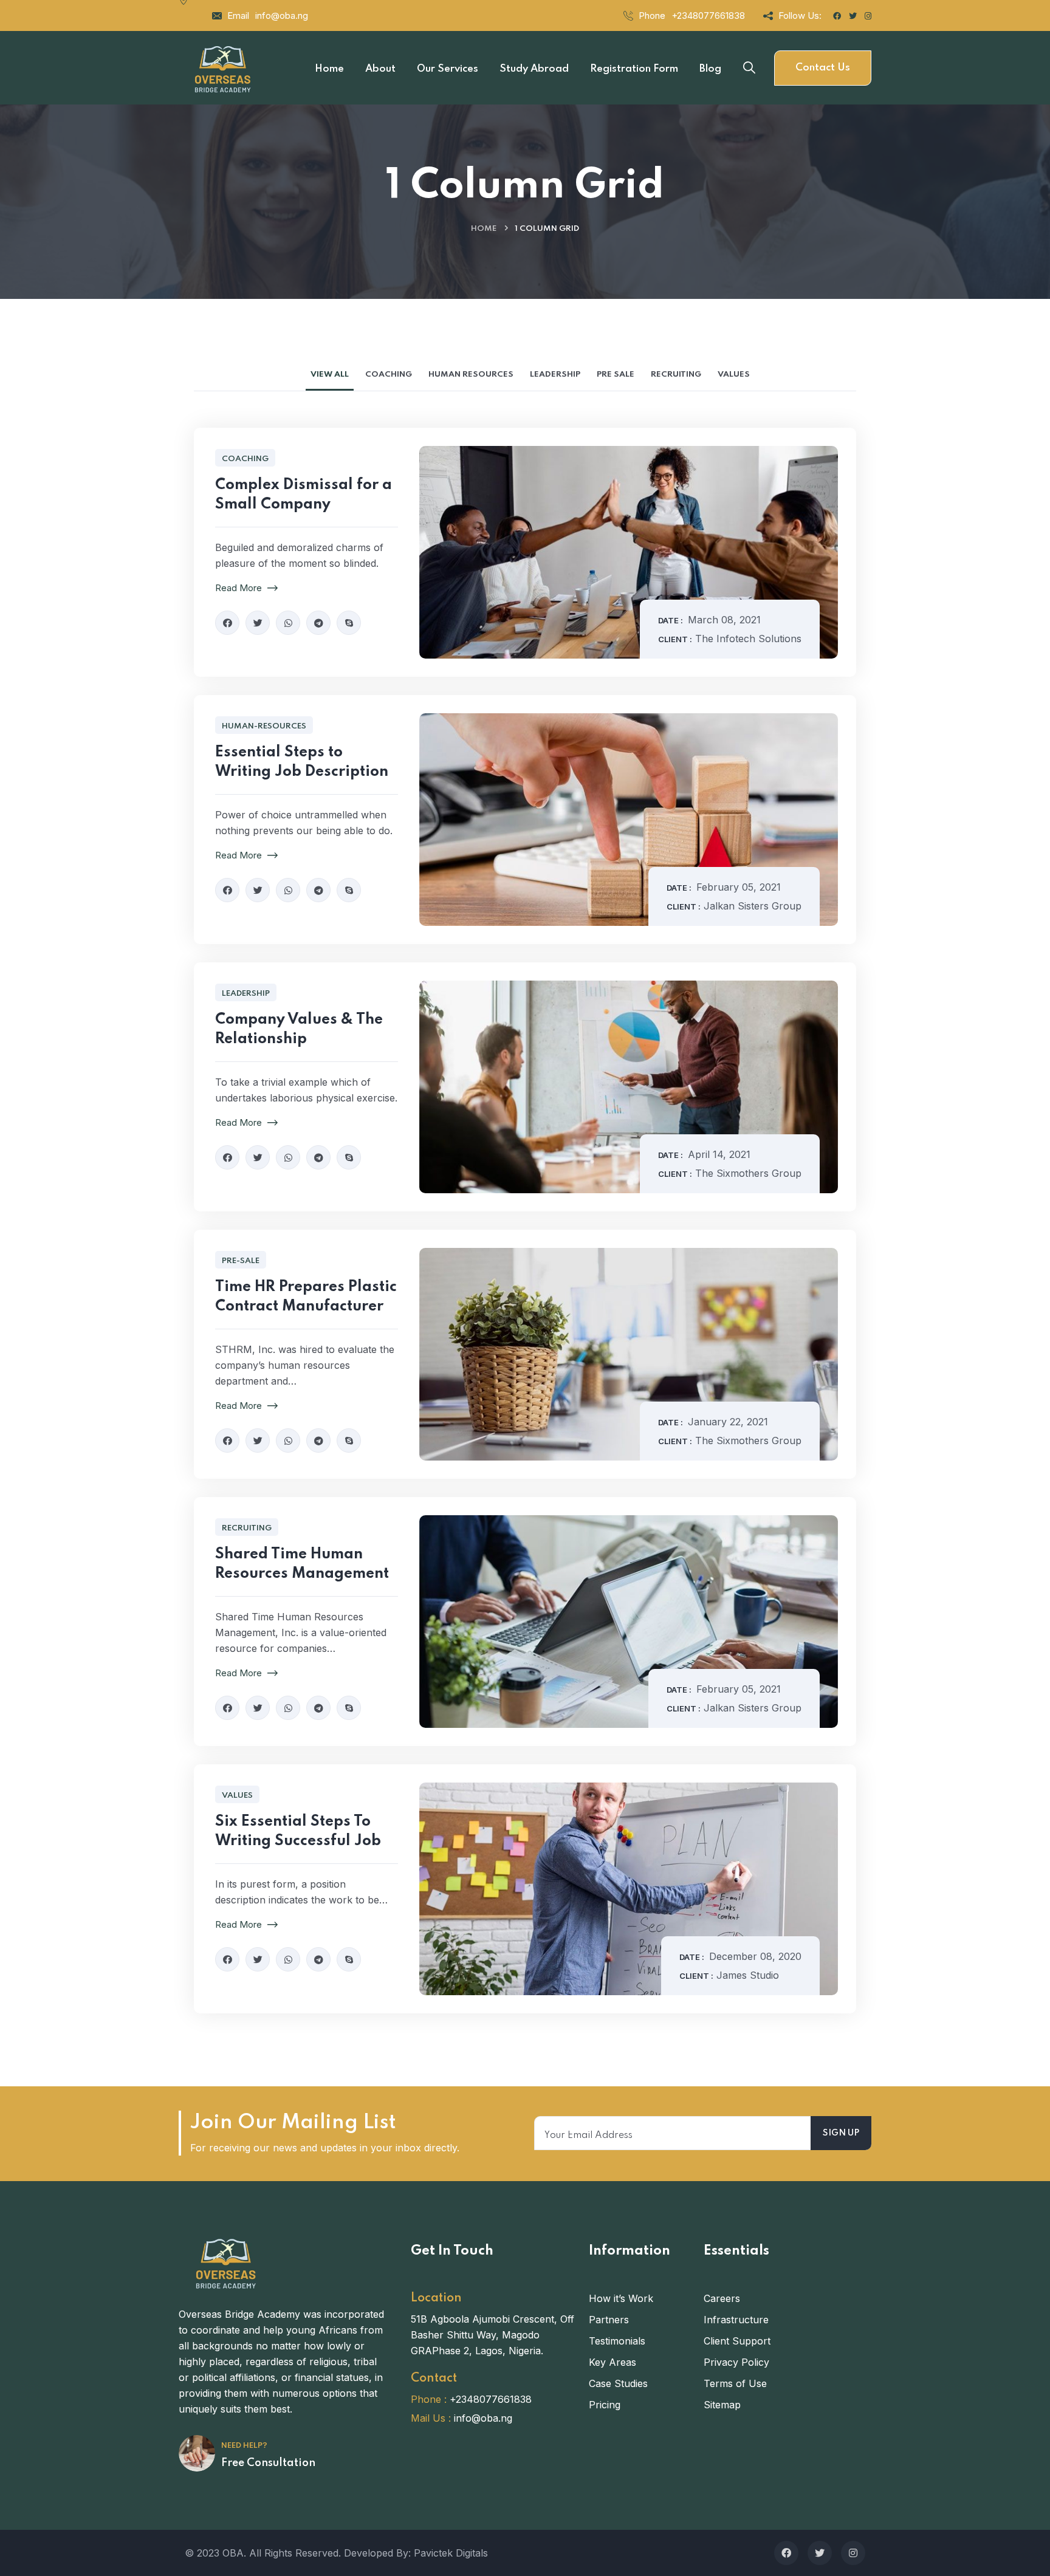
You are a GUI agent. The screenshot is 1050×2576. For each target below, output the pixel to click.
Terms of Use (735, 2383)
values (237, 1796)
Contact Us (823, 68)
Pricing (605, 2405)
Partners (609, 2320)
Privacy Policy (736, 2362)
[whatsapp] (288, 623)
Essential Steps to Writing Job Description (302, 762)
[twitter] (258, 623)
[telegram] (318, 623)
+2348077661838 (708, 15)
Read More (240, 588)
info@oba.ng (282, 15)
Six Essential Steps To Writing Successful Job (298, 1831)
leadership (246, 994)
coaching (245, 459)
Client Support (737, 2341)
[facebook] (227, 623)
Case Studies (618, 2383)
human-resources (264, 726)
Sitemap (722, 2405)
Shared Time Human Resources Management (302, 1564)
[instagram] (853, 2553)
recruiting (247, 1528)
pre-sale (241, 1261)
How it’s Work (621, 2298)
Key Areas (612, 2362)
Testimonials (617, 2341)
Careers (722, 2298)
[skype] (349, 623)
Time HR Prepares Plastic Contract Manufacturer (306, 1297)
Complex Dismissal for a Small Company (304, 495)
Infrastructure (736, 2320)
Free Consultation (268, 2463)
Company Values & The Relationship (299, 1029)
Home (484, 229)
